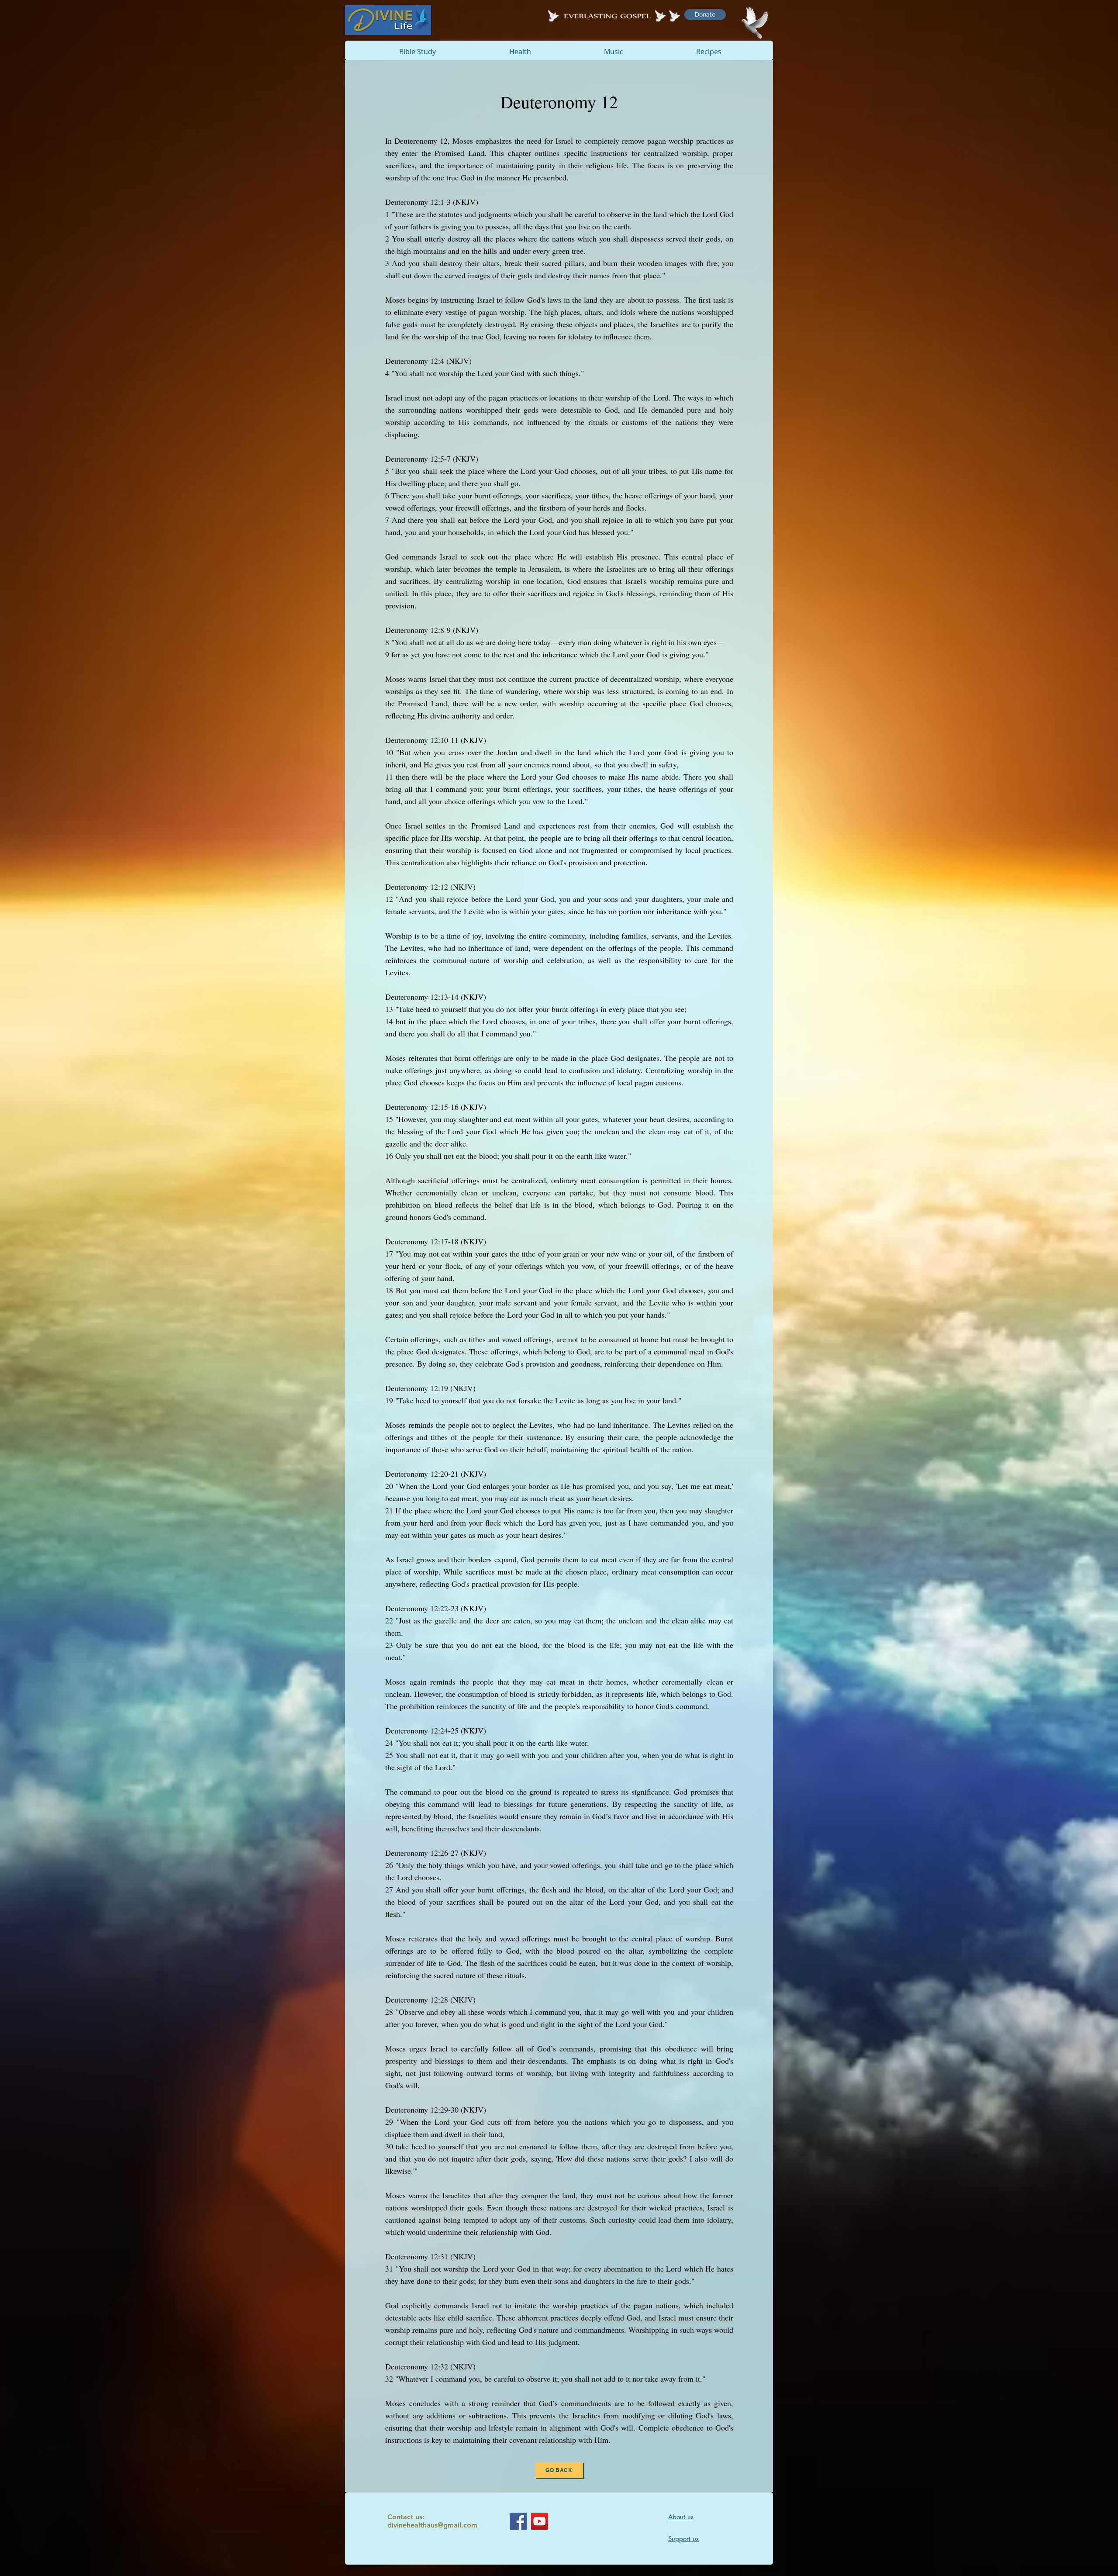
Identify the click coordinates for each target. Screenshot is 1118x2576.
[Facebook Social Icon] (518, 2521)
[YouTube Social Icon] (540, 2521)
